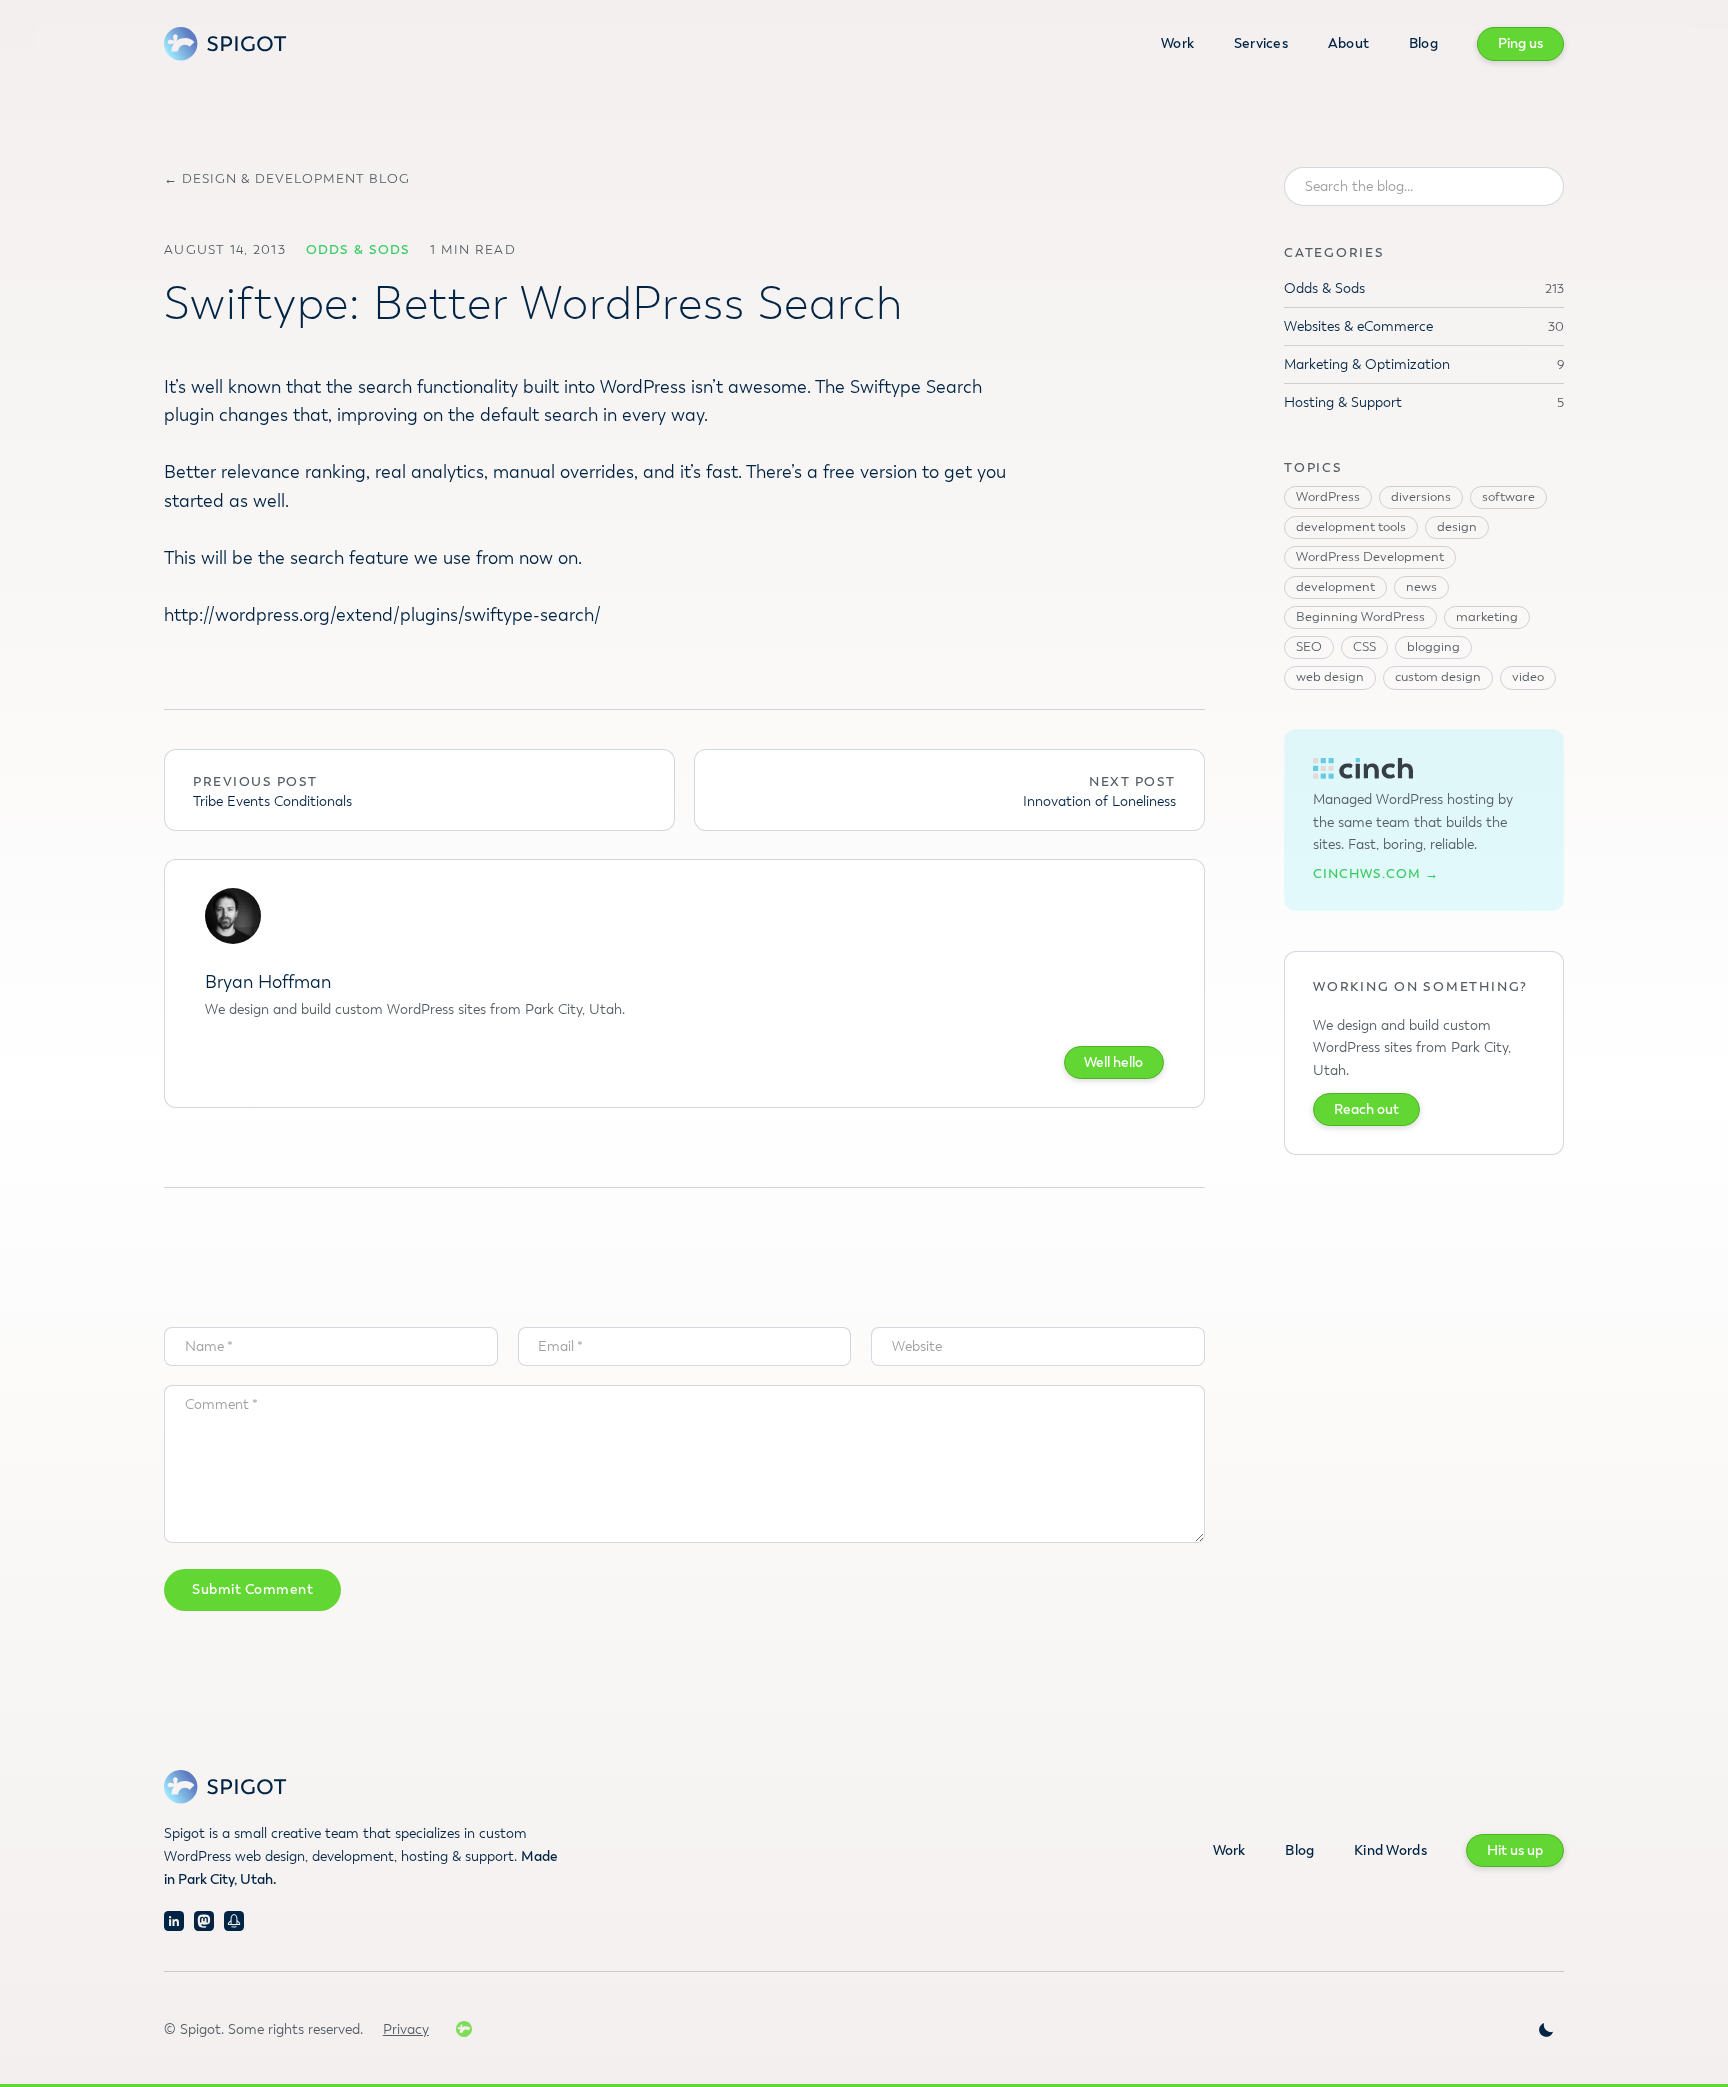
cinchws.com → (1376, 874)
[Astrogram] (234, 1921)
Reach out (1366, 1109)
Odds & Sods (358, 250)
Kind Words (1390, 1850)
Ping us (1520, 43)
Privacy (406, 2029)
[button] (1546, 2030)
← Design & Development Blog (287, 179)
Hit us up (1515, 1850)
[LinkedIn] (174, 1921)
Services (1261, 43)
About (1348, 43)
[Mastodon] (204, 1921)
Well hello (1113, 1062)
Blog (1423, 43)
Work (1177, 43)
